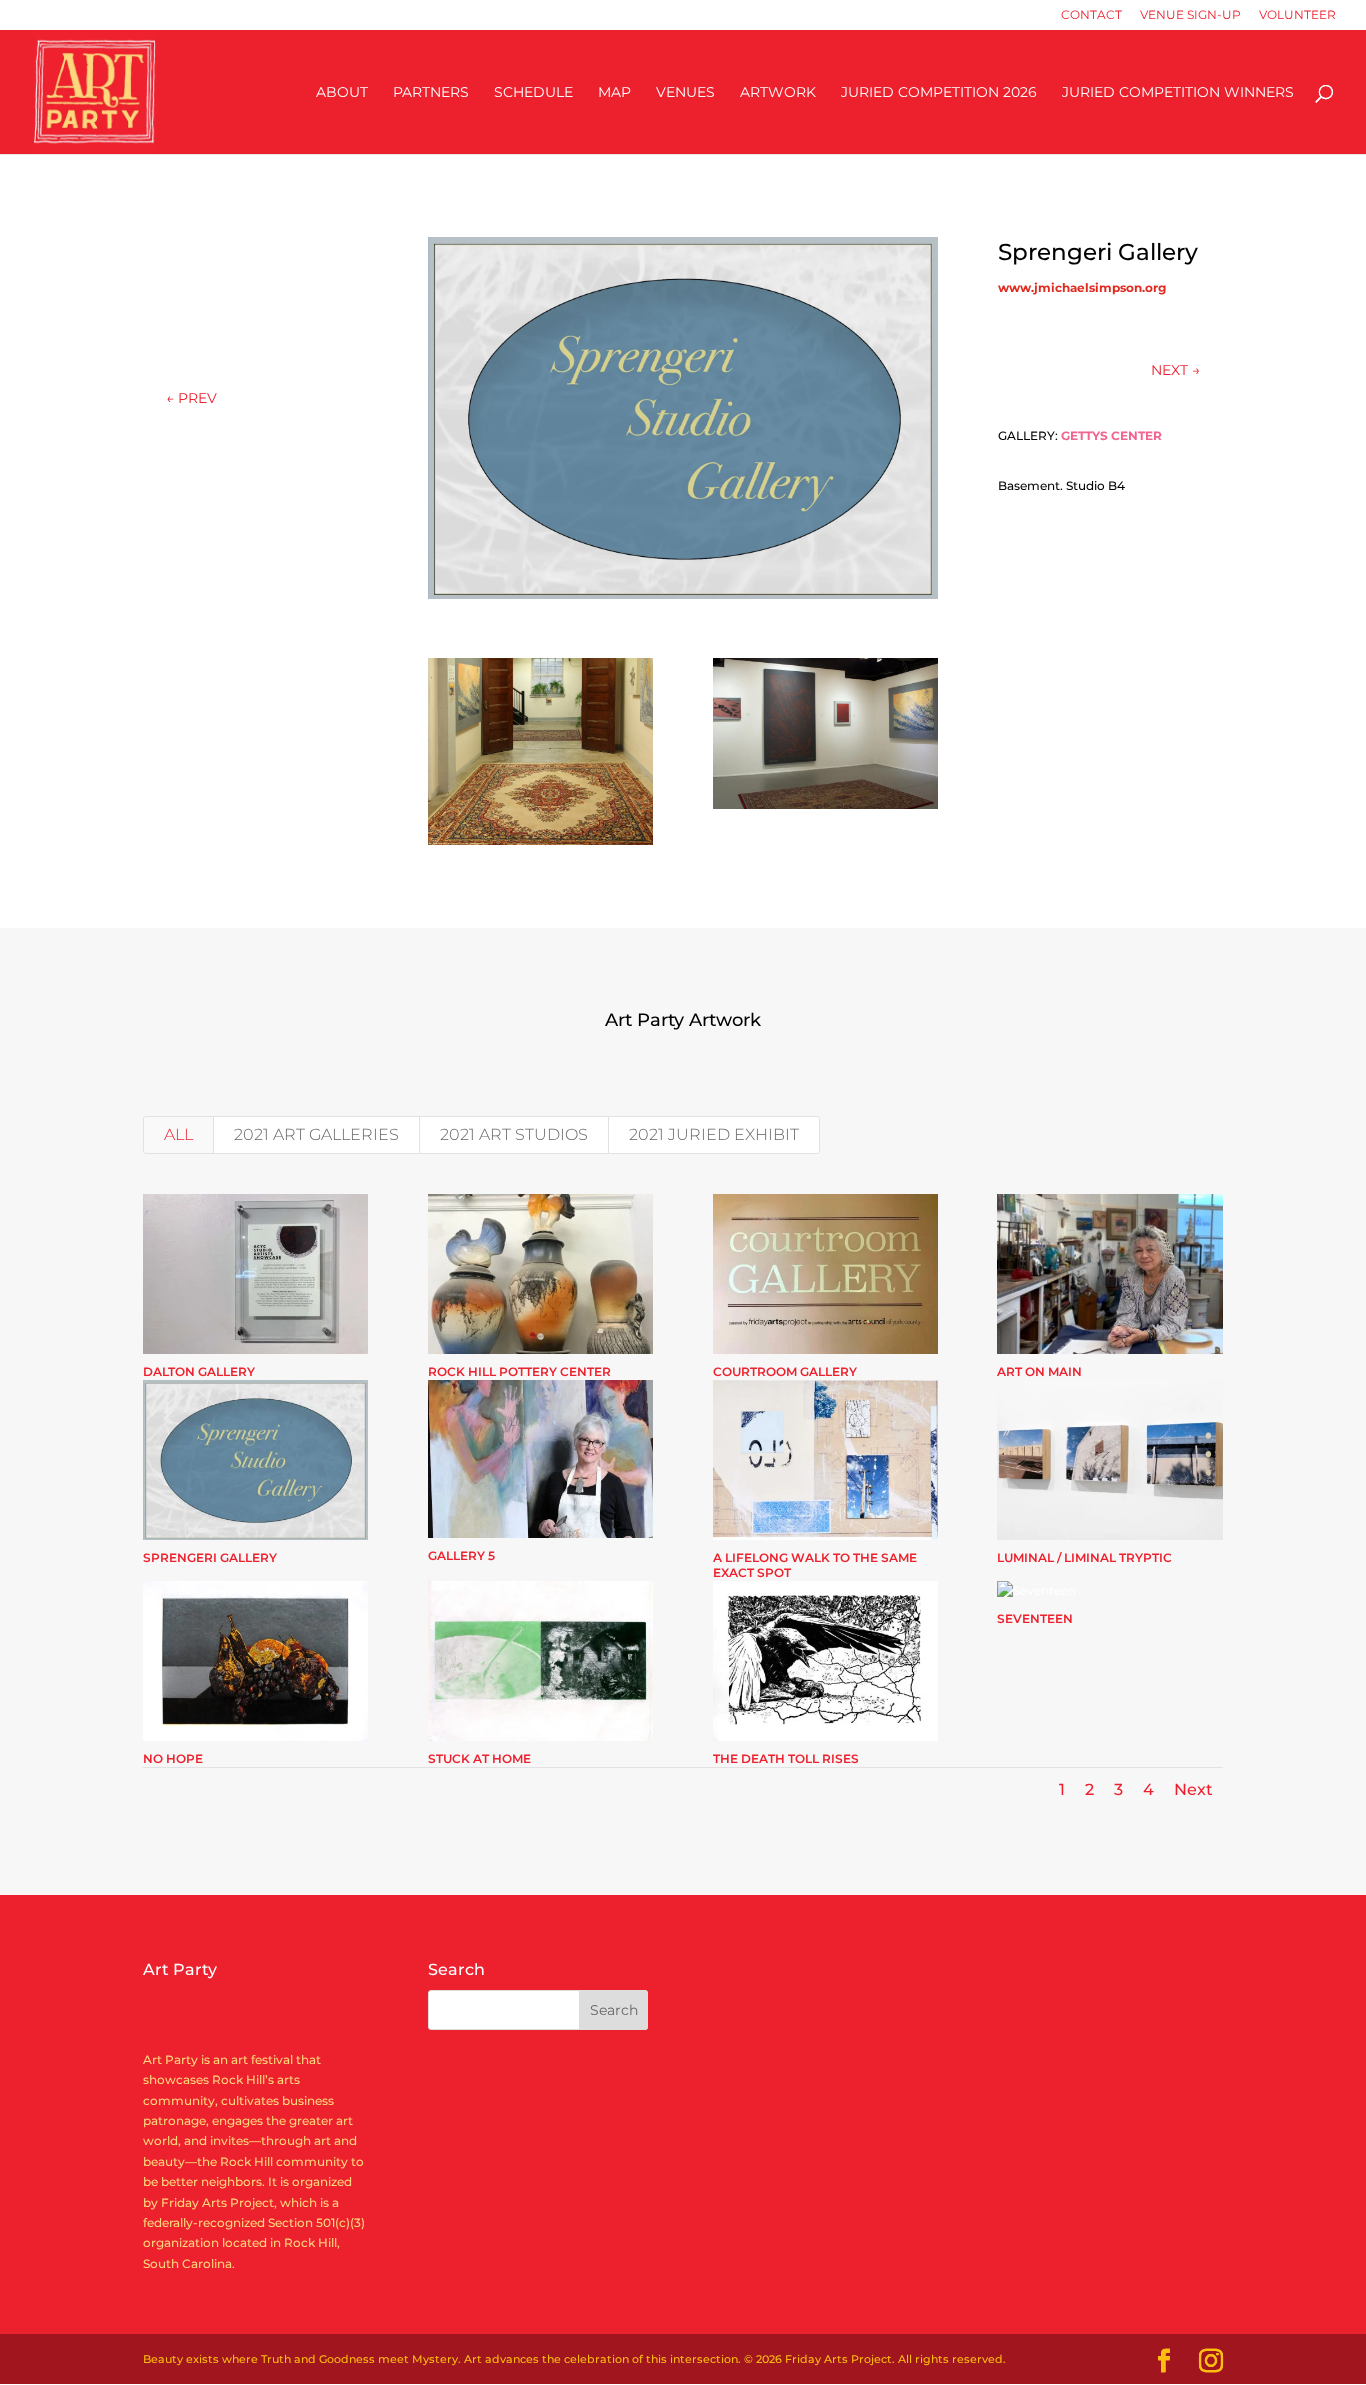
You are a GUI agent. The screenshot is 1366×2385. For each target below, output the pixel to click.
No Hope (173, 1758)
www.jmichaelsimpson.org (1082, 287)
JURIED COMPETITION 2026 (939, 93)
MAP (614, 93)
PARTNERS (431, 93)
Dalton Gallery (199, 1371)
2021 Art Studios (514, 1134)
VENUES (685, 93)
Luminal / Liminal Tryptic (1084, 1557)
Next (1193, 1789)
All (178, 1134)
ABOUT (342, 93)
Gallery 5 (461, 1555)
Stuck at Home (479, 1758)
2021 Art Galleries (316, 1134)
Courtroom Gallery (785, 1371)
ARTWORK (778, 93)
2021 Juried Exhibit (714, 1134)
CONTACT (1091, 15)
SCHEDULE (533, 93)
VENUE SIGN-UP (1190, 15)
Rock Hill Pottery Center (519, 1371)
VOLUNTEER (1297, 15)
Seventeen (1035, 1618)
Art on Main (1039, 1371)
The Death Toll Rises (786, 1758)
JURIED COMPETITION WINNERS (1178, 93)
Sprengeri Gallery (210, 1557)
